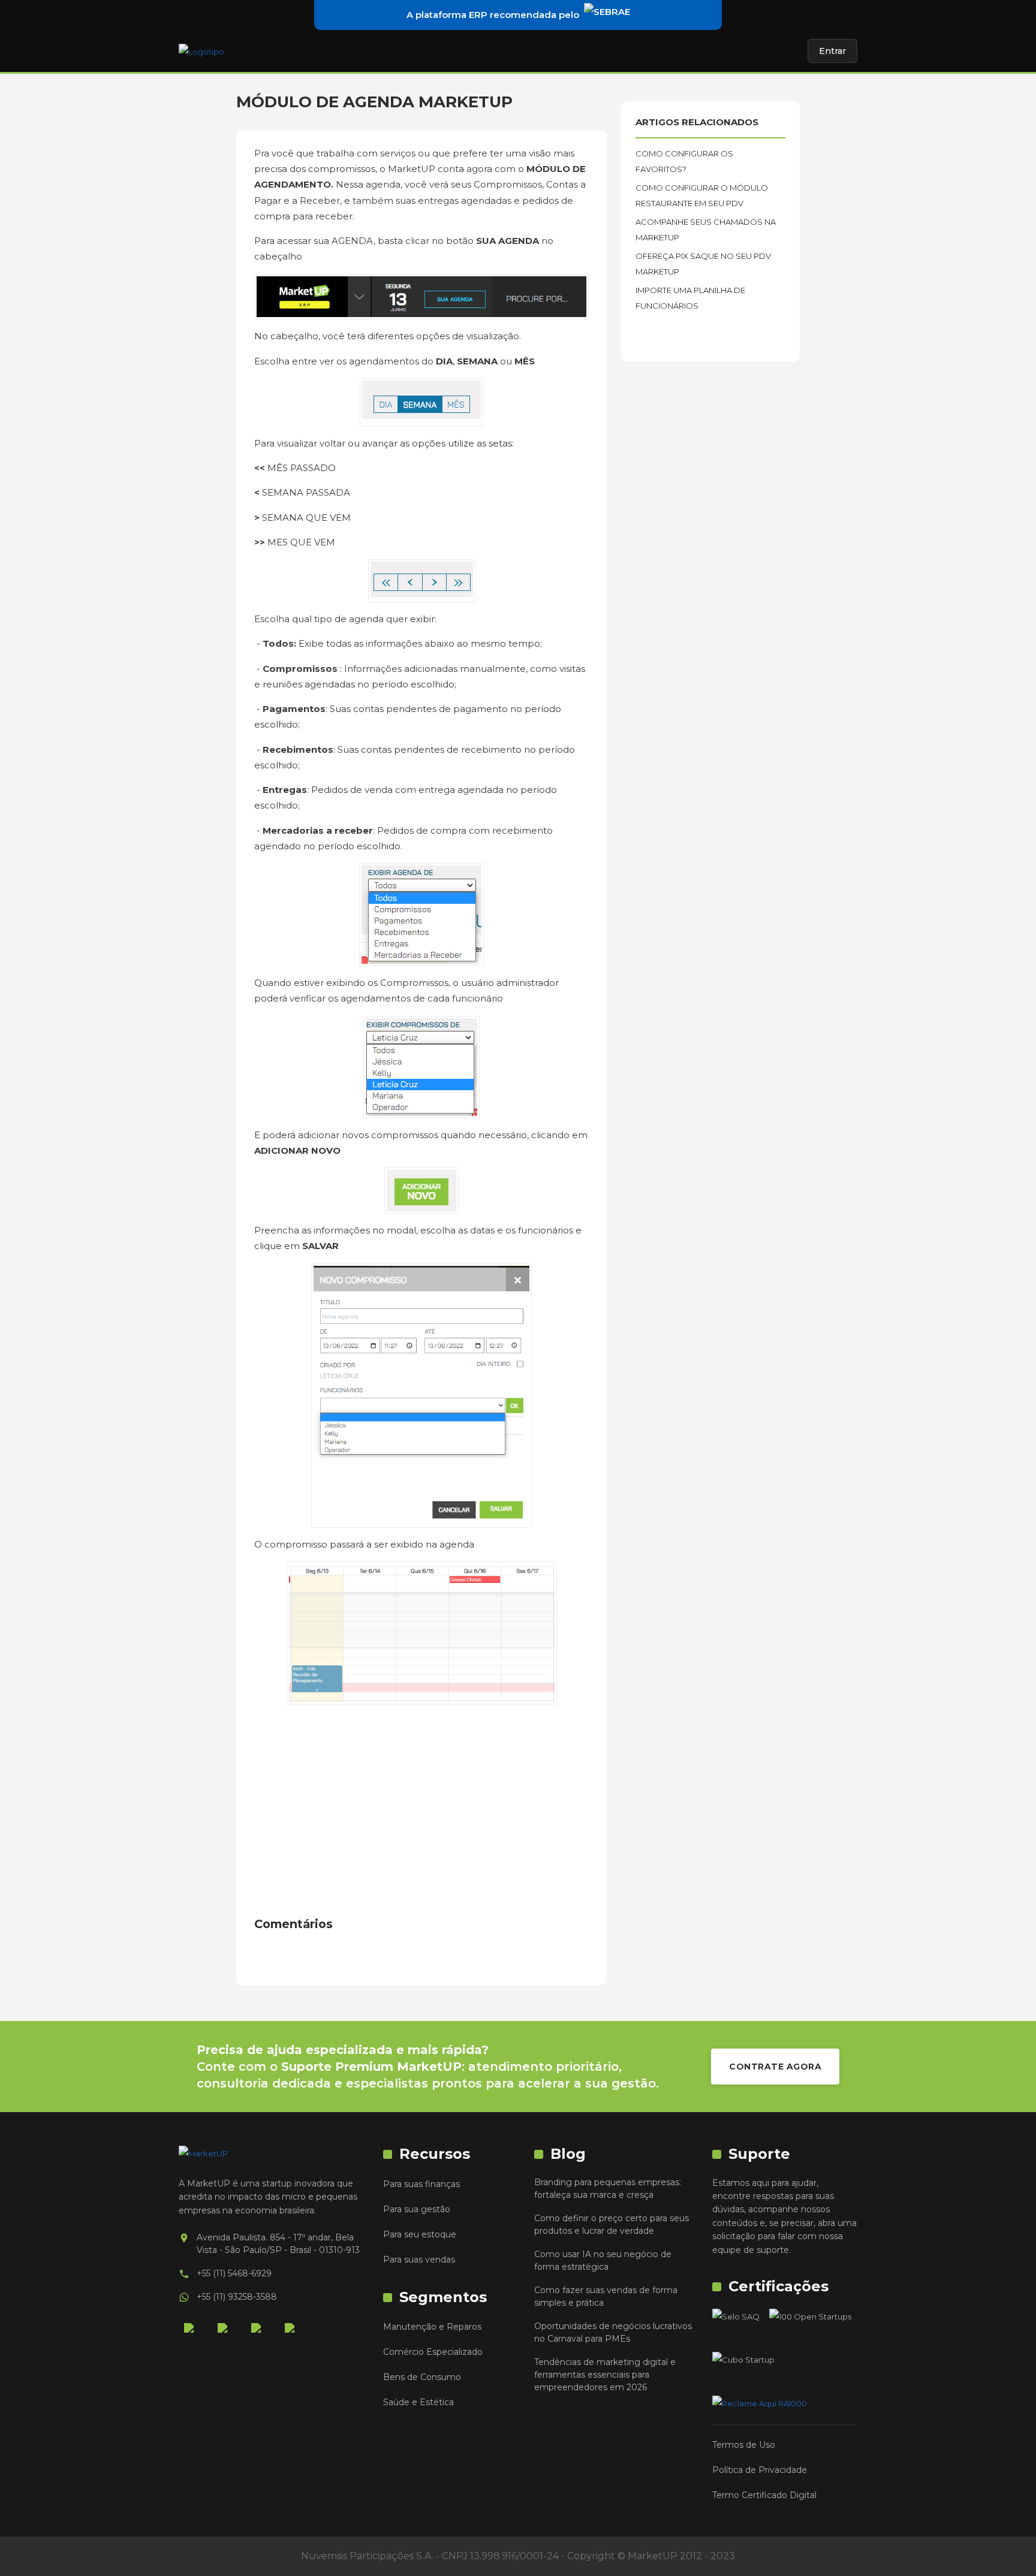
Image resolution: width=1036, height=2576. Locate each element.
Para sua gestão (417, 2209)
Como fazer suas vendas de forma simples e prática (606, 2296)
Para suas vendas (419, 2260)
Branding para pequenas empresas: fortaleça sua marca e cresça (608, 2189)
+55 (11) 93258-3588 (237, 2297)
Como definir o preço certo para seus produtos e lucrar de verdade (612, 2224)
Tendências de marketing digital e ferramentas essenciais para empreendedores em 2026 (605, 2375)
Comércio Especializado (433, 2352)
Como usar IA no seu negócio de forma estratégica (603, 2260)
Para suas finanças (421, 2184)
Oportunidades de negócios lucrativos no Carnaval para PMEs (613, 2332)
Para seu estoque (420, 2234)
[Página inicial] (201, 51)
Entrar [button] (832, 51)
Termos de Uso (744, 2445)
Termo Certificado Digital (764, 2495)
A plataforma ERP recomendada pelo (493, 15)
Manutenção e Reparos (432, 2327)
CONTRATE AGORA (775, 2067)
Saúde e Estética (418, 2402)
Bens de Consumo (422, 2377)
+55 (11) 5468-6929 (234, 2273)
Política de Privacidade (760, 2470)
